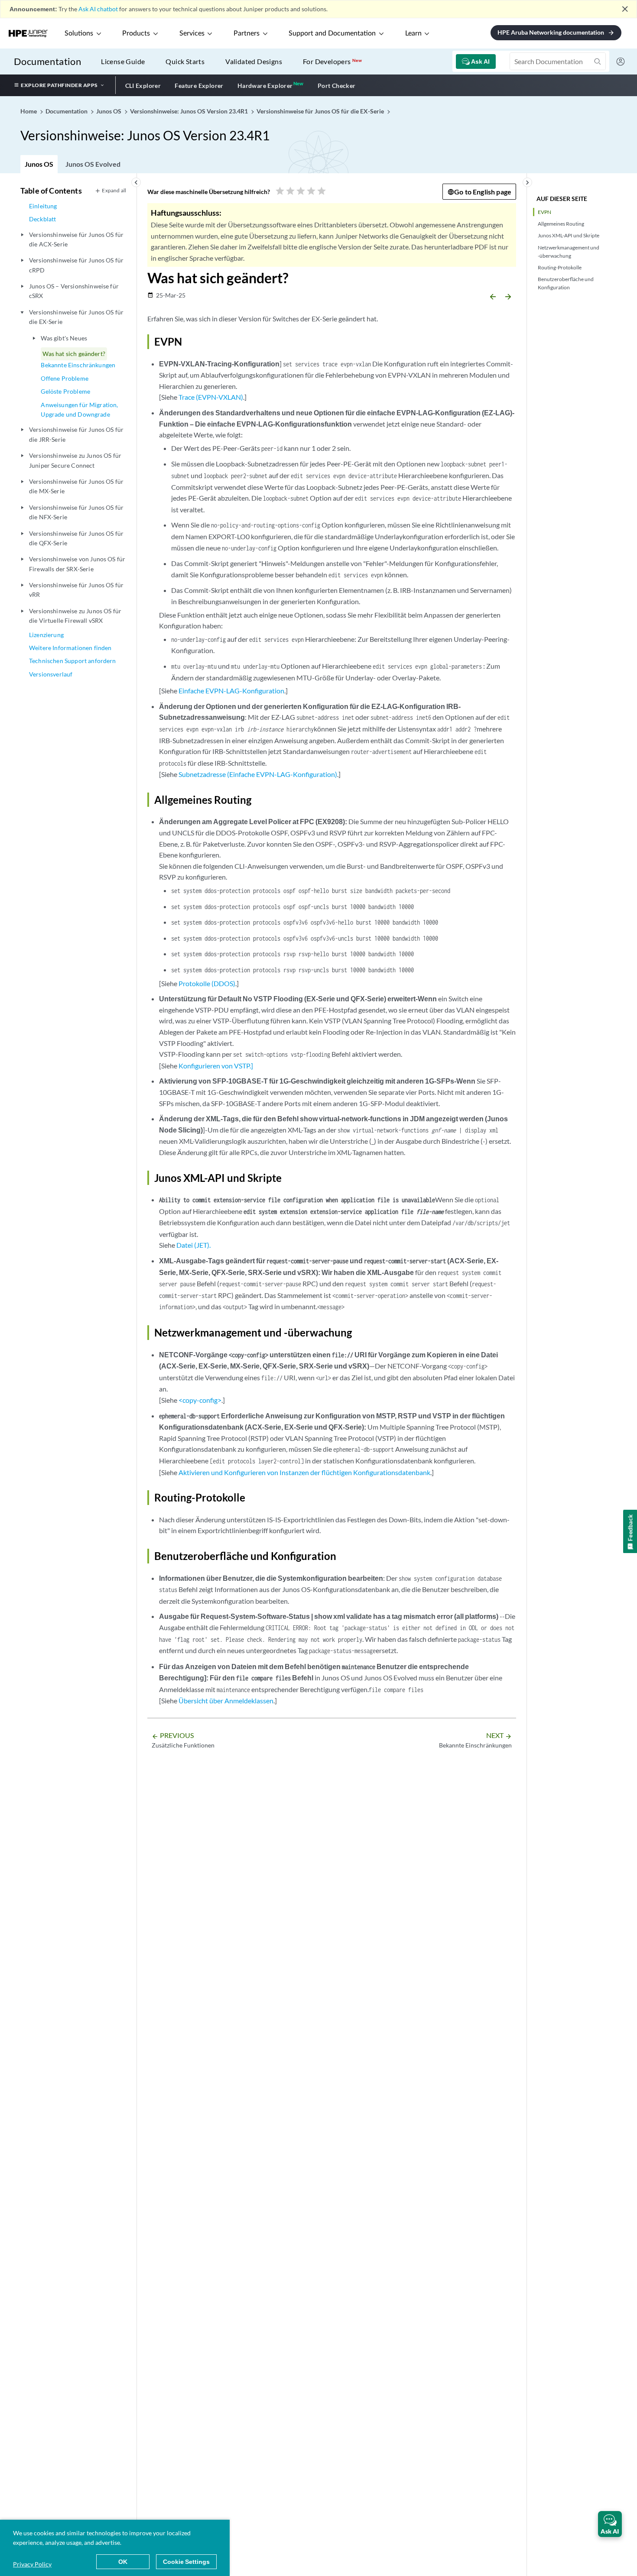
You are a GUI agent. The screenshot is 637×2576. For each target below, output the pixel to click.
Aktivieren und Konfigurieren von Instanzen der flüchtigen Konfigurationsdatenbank (304, 1472)
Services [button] (192, 33)
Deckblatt (42, 219)
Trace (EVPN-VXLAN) (211, 397)
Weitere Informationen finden (70, 648)
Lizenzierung (46, 635)
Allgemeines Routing (561, 224)
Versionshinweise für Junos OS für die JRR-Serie (76, 434)
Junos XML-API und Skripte (569, 235)
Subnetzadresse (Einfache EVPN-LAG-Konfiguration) (258, 774)
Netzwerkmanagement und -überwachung (569, 252)
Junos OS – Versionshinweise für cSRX (74, 291)
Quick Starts (185, 61)
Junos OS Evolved (93, 164)
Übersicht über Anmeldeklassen (226, 1701)
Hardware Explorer (265, 86)
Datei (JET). (193, 1245)
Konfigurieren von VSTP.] (216, 1066)
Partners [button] (247, 33)
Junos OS (39, 164)
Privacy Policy (32, 2564)
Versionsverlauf (51, 674)
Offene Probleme (64, 378)
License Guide (123, 61)
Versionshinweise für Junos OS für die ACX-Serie (76, 239)
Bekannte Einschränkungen (78, 365)
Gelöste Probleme (65, 391)
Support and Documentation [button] (332, 33)
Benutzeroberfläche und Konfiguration (566, 283)
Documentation (47, 61)
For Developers (332, 61)
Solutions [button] (79, 33)
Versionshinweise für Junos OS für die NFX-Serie (76, 512)
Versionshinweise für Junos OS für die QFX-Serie (76, 538)
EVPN (544, 212)
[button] (610, 2524)
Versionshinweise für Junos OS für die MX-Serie (76, 486)
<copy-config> (200, 1400)
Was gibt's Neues (64, 338)
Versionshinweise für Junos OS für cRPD (76, 265)
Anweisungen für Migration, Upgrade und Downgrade (79, 409)
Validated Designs (254, 61)
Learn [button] (413, 33)
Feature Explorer (199, 86)
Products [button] (136, 33)
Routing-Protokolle (560, 267)
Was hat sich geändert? (74, 354)
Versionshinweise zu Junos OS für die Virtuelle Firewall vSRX (75, 616)
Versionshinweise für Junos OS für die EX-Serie (76, 317)
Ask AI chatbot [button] (98, 9)
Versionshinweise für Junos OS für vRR (76, 590)
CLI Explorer (143, 86)
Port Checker (337, 86)
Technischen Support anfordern (73, 661)
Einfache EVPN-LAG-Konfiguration (231, 691)
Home (29, 111)
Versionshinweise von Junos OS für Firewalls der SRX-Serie (77, 564)
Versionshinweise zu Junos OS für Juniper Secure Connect (75, 460)
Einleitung (43, 206)
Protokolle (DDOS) (207, 983)
